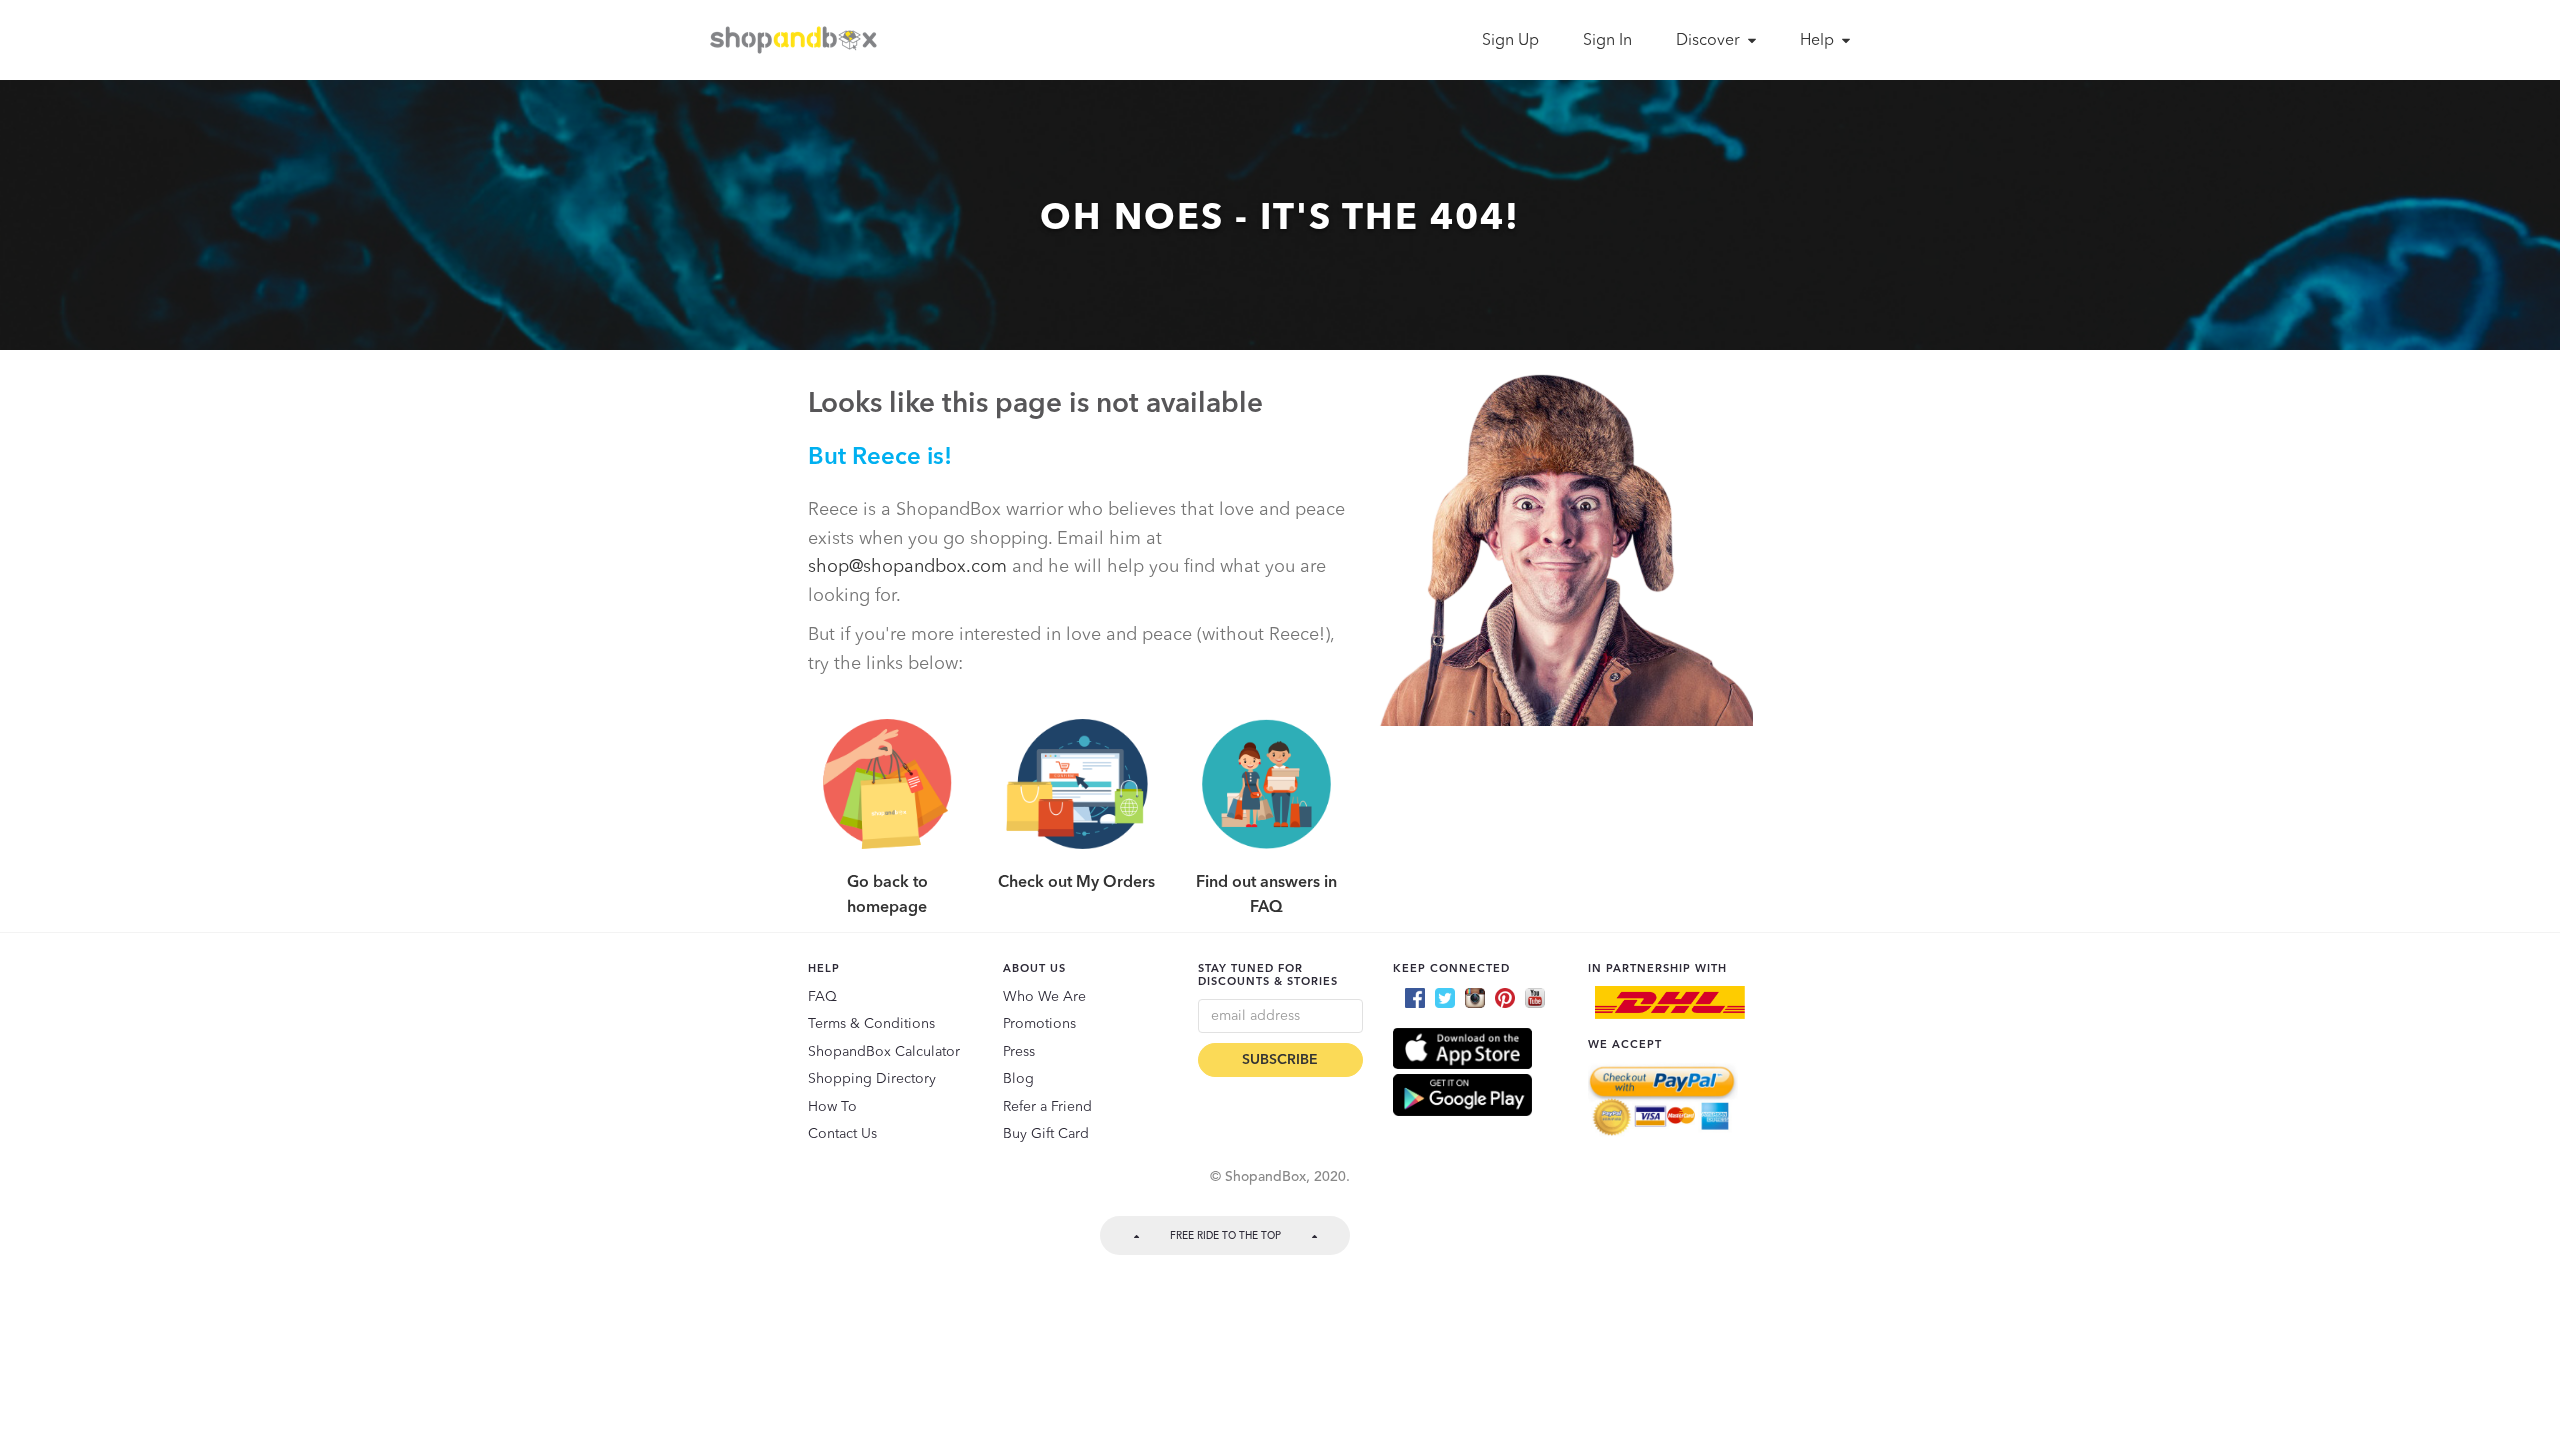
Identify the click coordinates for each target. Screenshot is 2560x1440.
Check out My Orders (1076, 883)
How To (832, 1107)
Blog (1018, 1079)
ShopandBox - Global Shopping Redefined (798, 40)
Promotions (1039, 1024)
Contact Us (842, 1134)
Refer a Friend (1047, 1107)
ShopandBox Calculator (884, 1052)
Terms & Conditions (871, 1024)
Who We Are (1044, 997)
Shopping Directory (872, 1079)
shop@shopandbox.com (907, 567)
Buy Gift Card (1046, 1134)
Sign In (1607, 41)
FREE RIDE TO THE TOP (1225, 1236)
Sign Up (1510, 41)
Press (1019, 1052)
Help (1819, 41)
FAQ (822, 997)
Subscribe (1280, 1060)
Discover (1710, 41)
